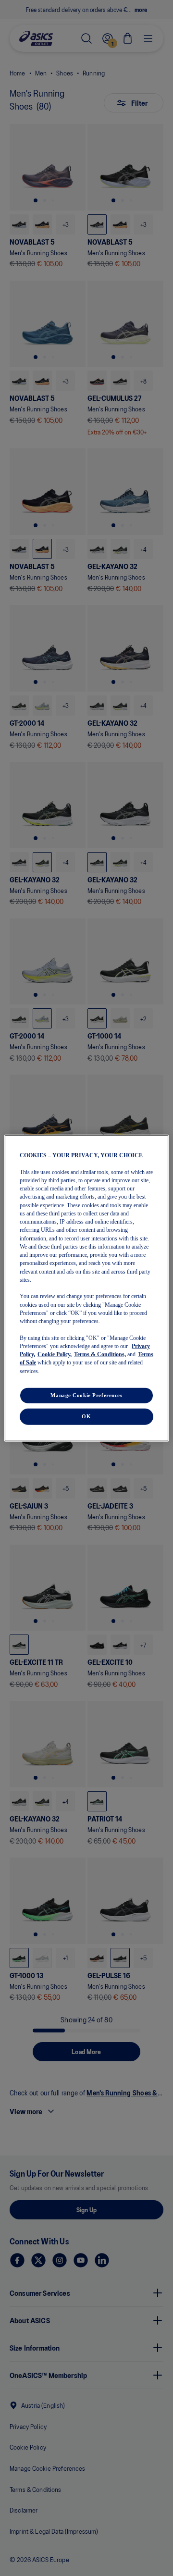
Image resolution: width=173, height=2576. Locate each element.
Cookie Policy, (55, 1354)
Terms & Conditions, (100, 1354)
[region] (86, 1288)
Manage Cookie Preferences (86, 1395)
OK (86, 1416)
